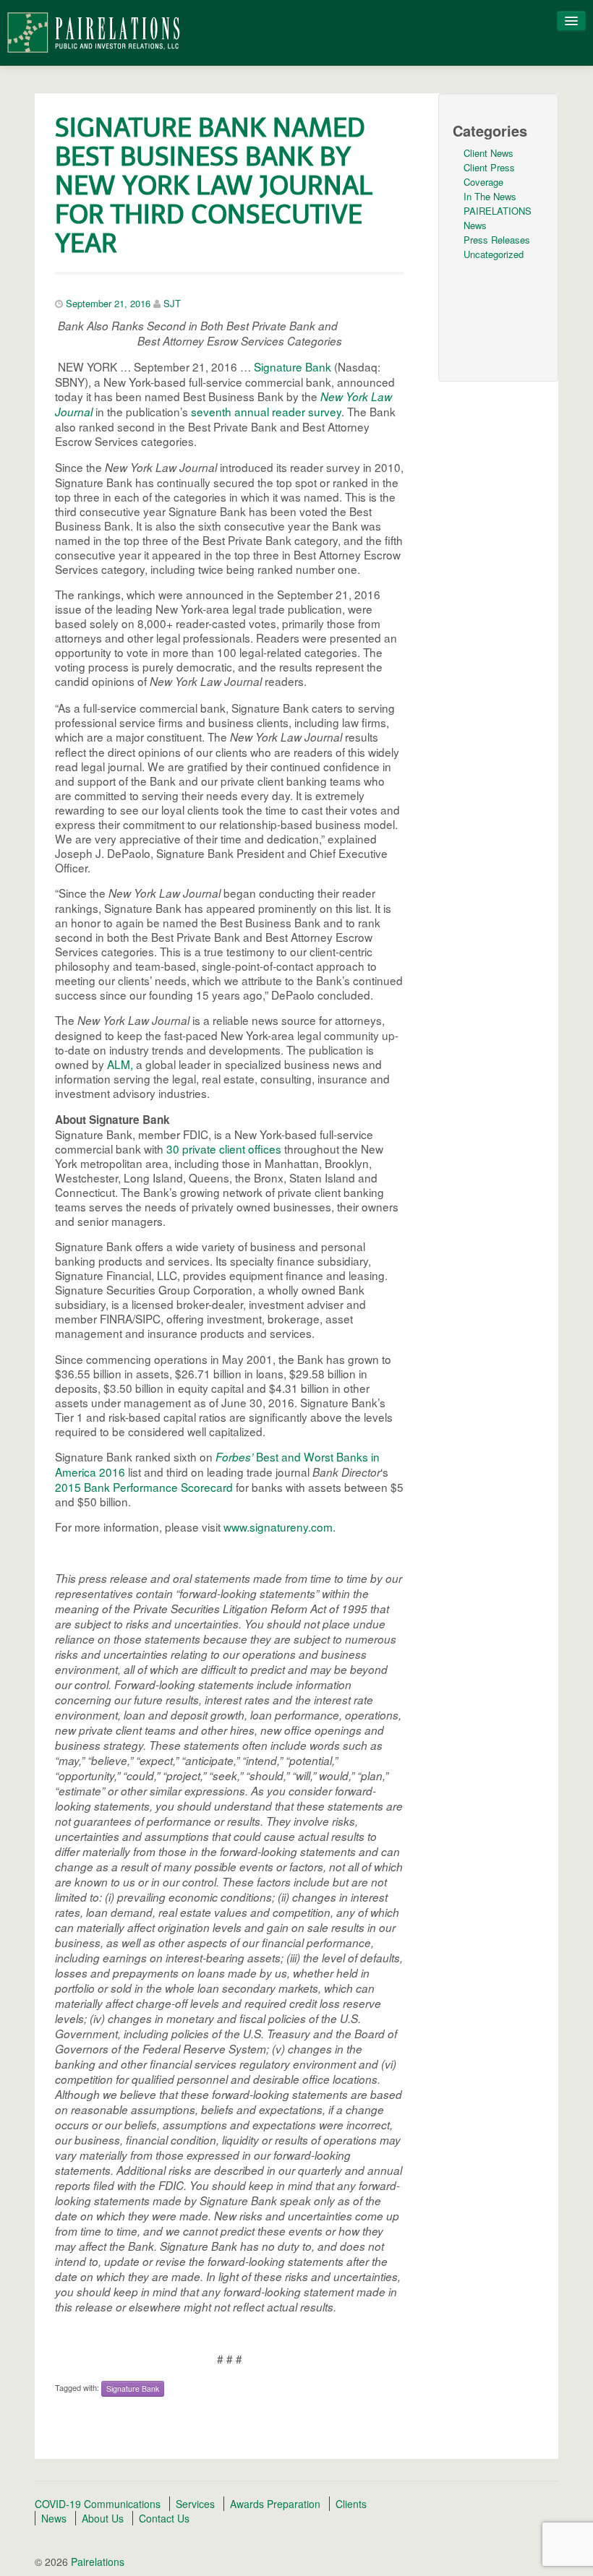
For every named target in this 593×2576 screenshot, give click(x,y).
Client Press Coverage (489, 175)
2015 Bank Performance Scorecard (144, 1487)
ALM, (120, 1064)
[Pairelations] (93, 31)
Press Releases (497, 240)
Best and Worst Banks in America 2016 (217, 1464)
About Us (103, 2518)
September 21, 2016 (108, 303)
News (54, 2518)
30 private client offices (224, 1149)
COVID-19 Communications (98, 2504)
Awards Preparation (275, 2504)
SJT (172, 303)
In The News (490, 196)
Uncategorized (494, 254)
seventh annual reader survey (266, 411)
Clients (351, 2504)
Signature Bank (293, 366)
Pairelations (96, 2562)
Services (195, 2504)
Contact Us (164, 2518)
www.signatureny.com (278, 1527)
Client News (489, 153)
